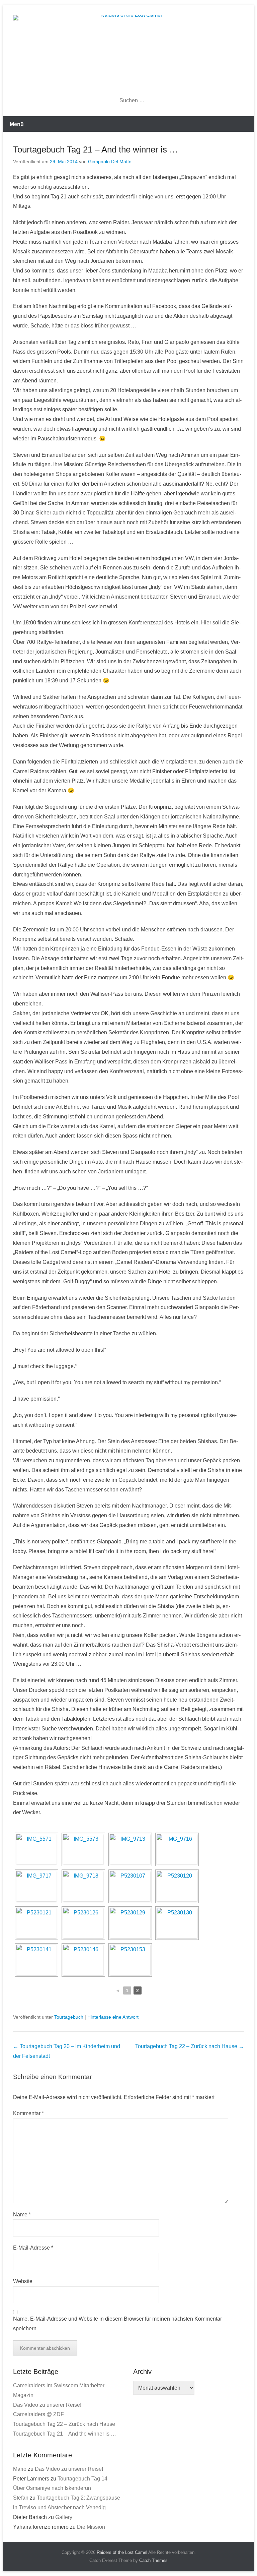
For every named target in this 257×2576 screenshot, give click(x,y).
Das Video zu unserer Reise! (47, 2405)
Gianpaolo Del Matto (110, 162)
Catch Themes (153, 2560)
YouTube (145, 83)
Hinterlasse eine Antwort (113, 2017)
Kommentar (28, 2113)
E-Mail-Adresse (33, 2248)
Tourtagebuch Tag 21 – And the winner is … (96, 149)
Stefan (21, 2498)
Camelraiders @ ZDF (38, 2414)
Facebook (116, 83)
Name (22, 2215)
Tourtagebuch (69, 2017)
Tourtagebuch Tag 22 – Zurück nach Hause (190, 2046)
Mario (20, 2469)
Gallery (64, 2517)
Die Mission (91, 2527)
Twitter (130, 83)
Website (23, 2281)
